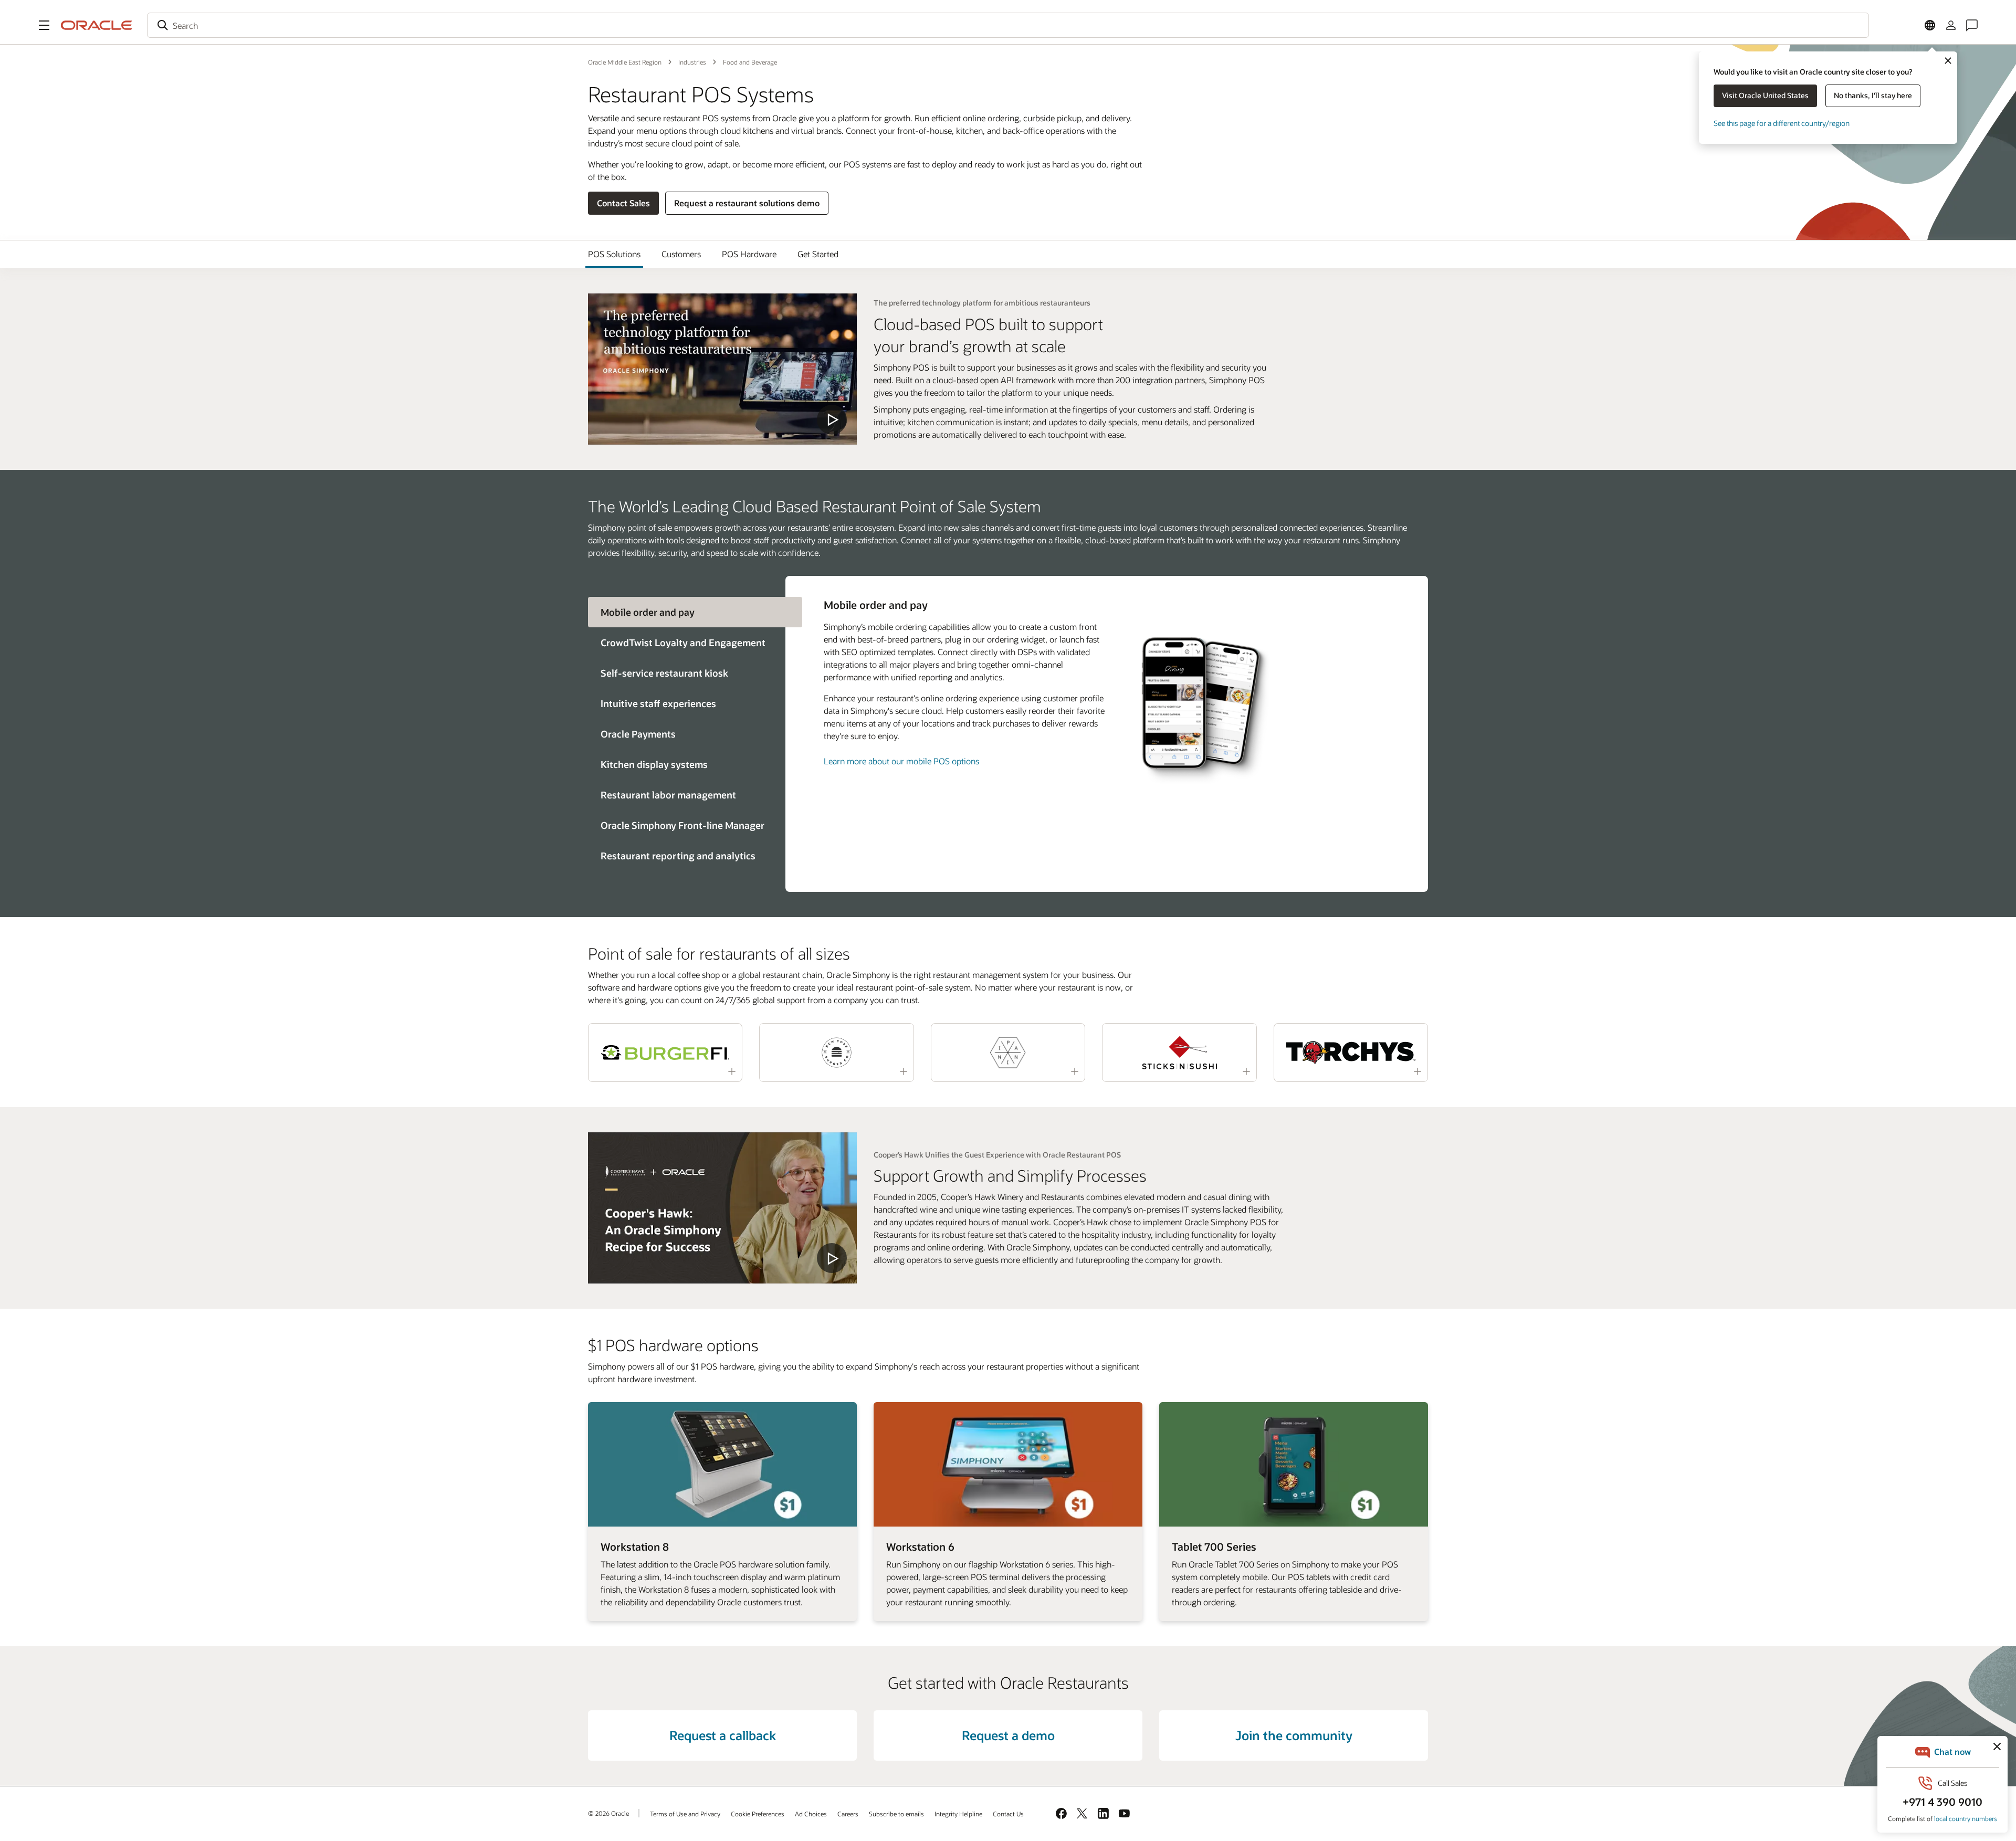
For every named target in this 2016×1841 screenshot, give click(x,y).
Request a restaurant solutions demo (747, 203)
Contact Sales (623, 203)
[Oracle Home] (97, 25)
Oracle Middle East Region (625, 62)
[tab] (687, 643)
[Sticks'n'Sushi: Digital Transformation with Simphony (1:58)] (1179, 1053)
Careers (848, 1814)
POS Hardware (749, 254)
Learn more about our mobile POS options (901, 761)
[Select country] (1930, 25)
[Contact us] (1972, 25)
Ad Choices (811, 1814)
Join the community (1294, 1735)
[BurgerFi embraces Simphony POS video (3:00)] (665, 1053)
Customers (681, 254)
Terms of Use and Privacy (685, 1814)
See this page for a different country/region (1782, 123)
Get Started (818, 254)
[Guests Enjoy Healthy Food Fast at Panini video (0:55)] (1008, 1053)
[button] (44, 25)
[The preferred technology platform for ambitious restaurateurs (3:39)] (722, 369)
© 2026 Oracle (608, 1813)
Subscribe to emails (896, 1814)
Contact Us (1008, 1814)
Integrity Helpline (958, 1814)
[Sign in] (1951, 25)
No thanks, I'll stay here (1873, 95)
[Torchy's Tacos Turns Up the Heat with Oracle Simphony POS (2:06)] (1351, 1053)
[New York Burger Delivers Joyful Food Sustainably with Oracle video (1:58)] (836, 1053)
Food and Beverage (750, 62)
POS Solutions (614, 254)
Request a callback (723, 1735)
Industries (692, 62)
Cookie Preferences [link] (758, 1814)
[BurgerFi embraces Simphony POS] (722, 1208)
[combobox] (1008, 25)
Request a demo (1008, 1735)
